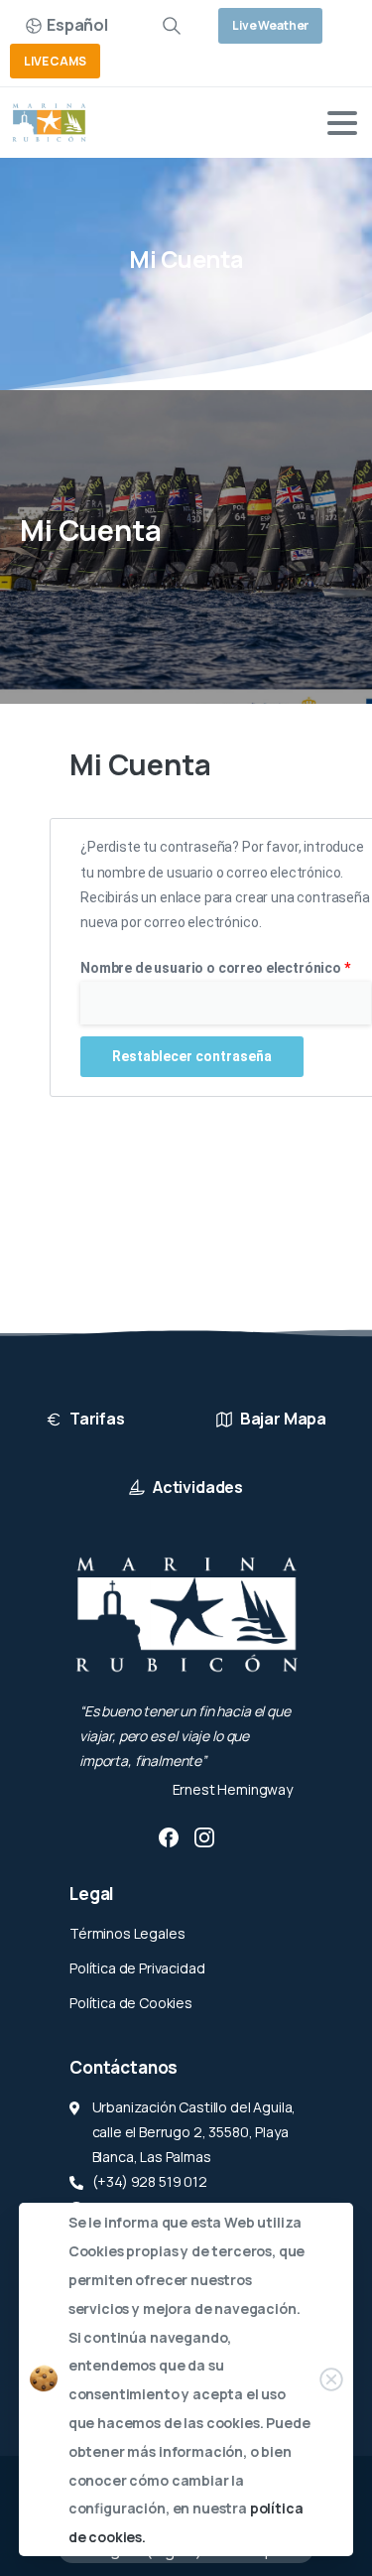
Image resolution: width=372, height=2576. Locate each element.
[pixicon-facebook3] (169, 1837)
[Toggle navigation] (342, 123)
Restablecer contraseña (192, 1056)
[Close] (331, 2379)
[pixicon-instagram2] (204, 1837)
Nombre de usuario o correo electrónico (226, 965)
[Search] (172, 26)
